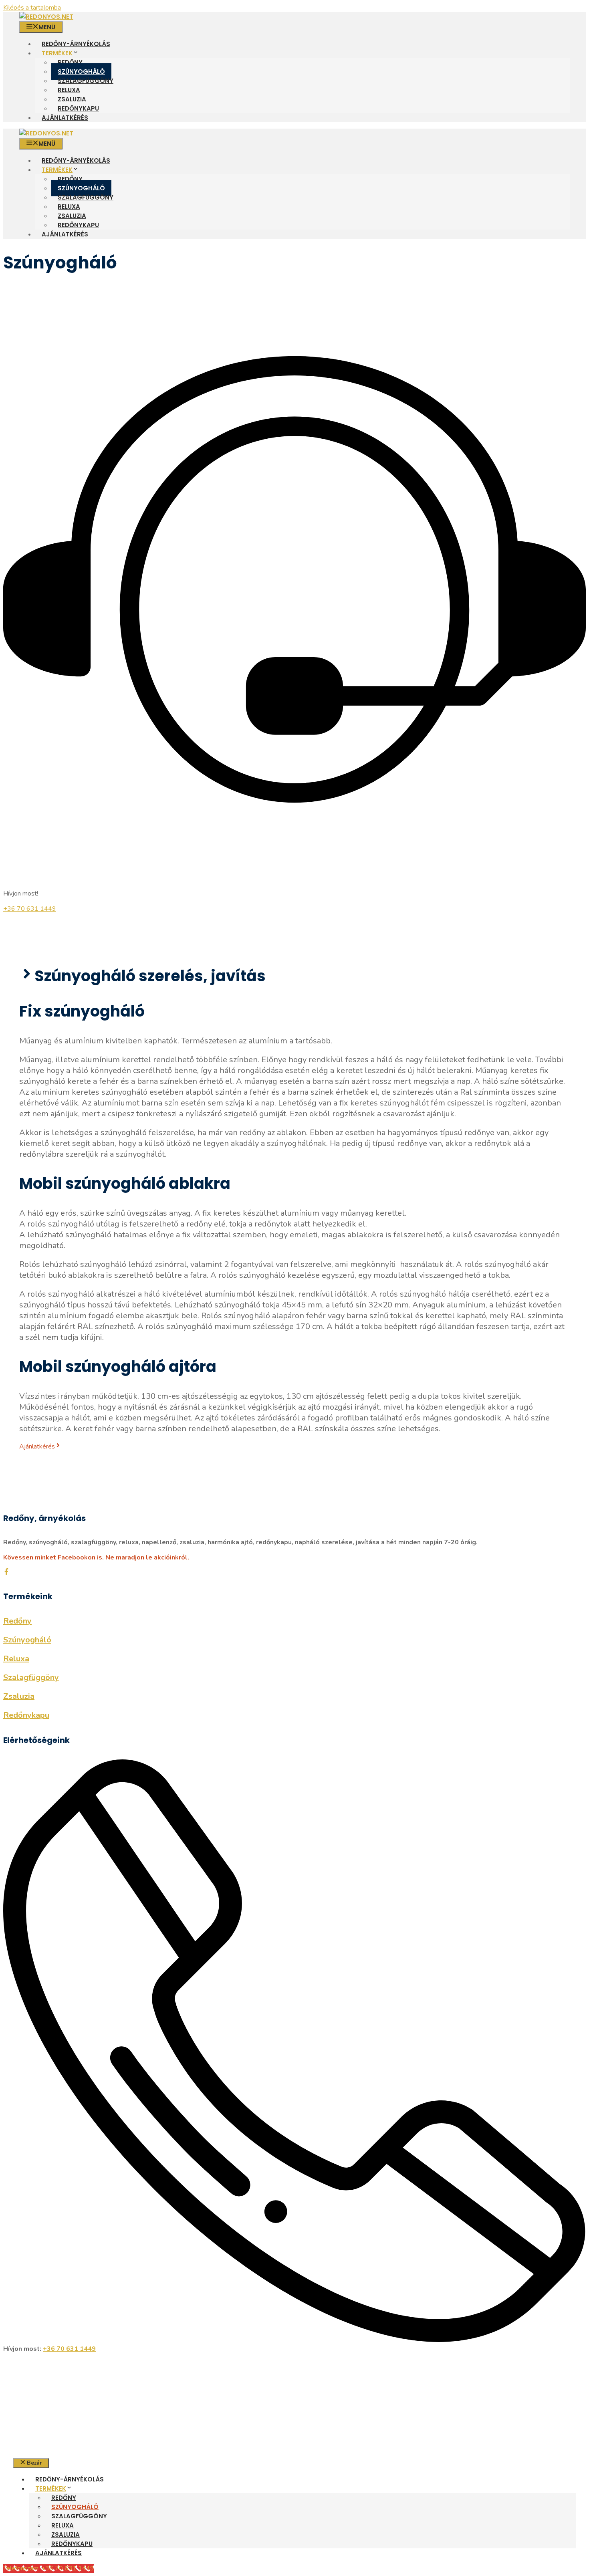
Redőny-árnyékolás (76, 44)
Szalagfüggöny (86, 81)
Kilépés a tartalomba (32, 8)
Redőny (70, 62)
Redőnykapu (78, 108)
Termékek (57, 53)
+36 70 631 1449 (30, 909)
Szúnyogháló (81, 72)
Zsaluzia (72, 99)
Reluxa (69, 90)
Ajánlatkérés (65, 118)
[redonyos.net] (46, 17)
